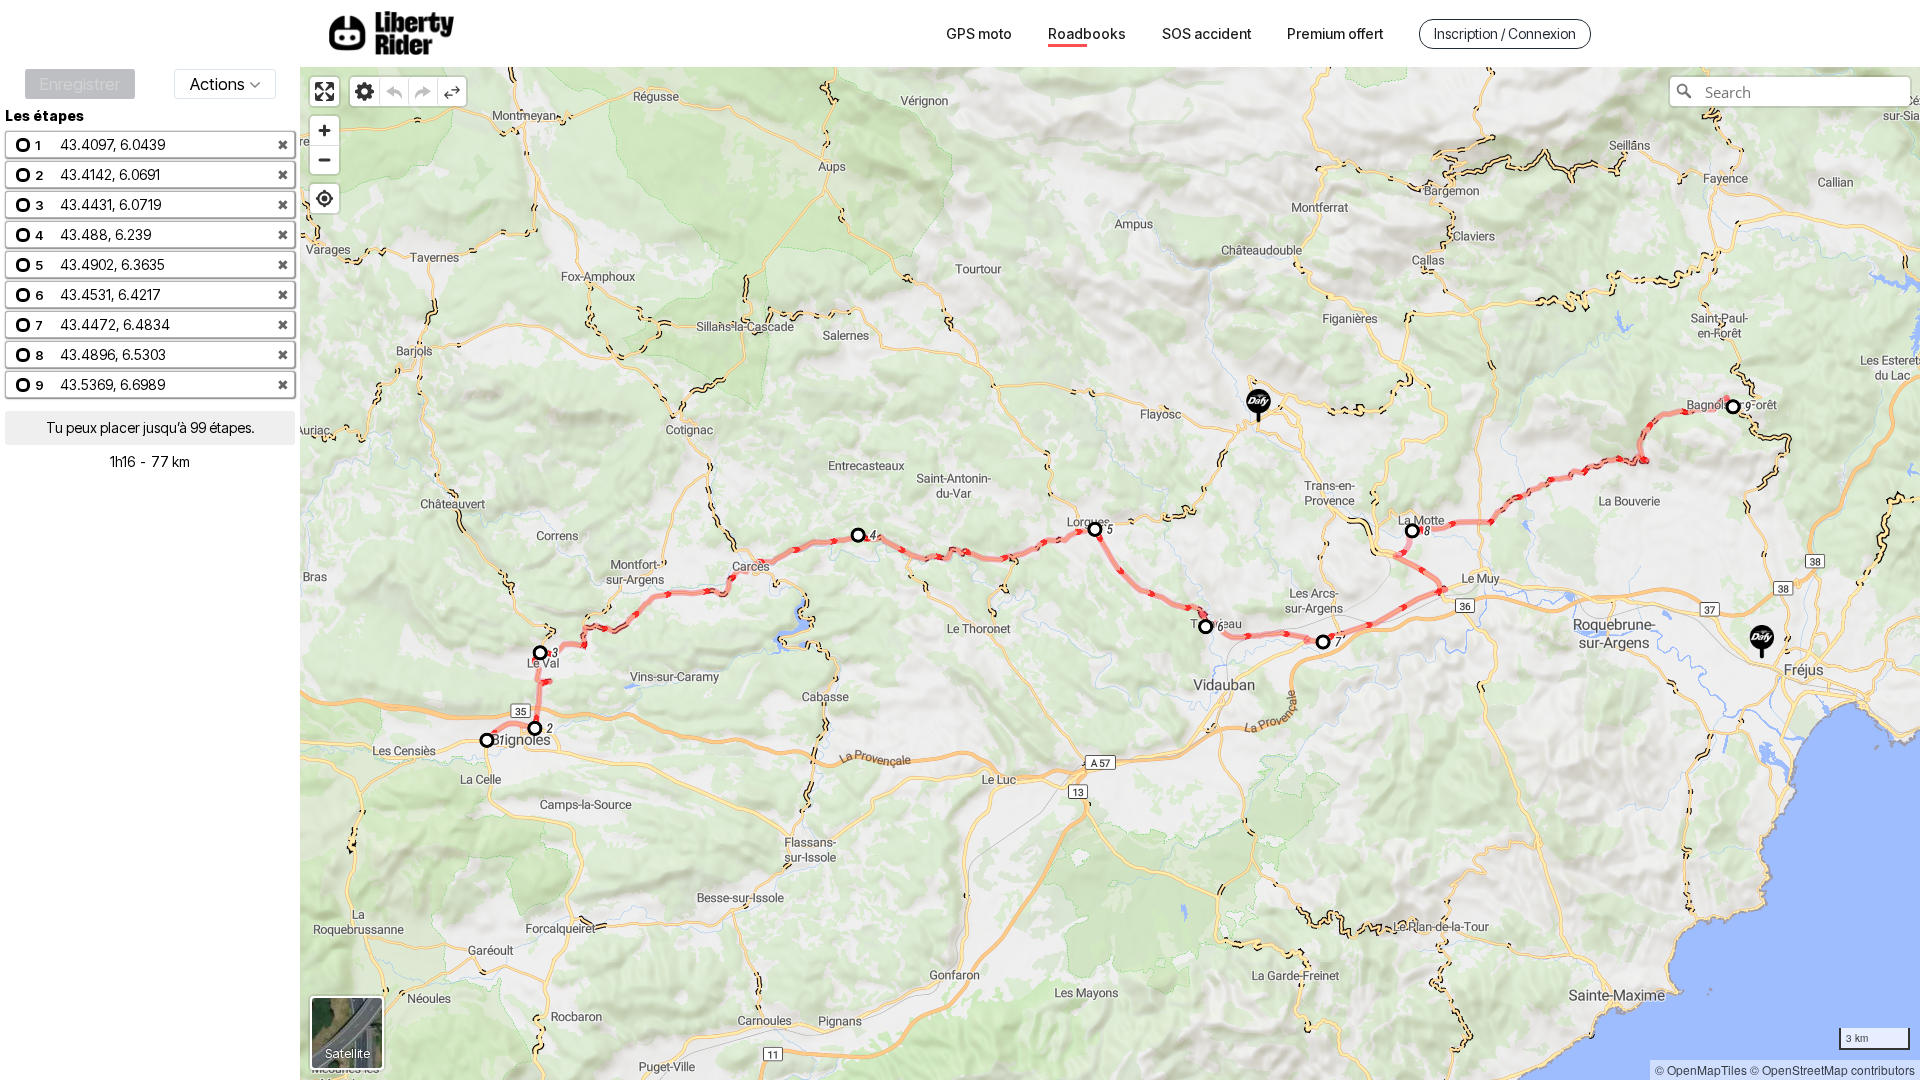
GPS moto (979, 33)
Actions (217, 84)
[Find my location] (324, 198)
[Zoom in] (324, 130)
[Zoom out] (324, 159)
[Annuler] (393, 91)
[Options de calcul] (364, 91)
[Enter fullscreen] (324, 91)
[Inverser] (451, 91)
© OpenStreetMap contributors (1832, 1069)
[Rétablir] (422, 91)
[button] (150, 144)
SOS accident (1206, 33)
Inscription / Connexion (1505, 33)
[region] (1110, 573)
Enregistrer (80, 84)
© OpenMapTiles (1701, 1069)
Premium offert (1335, 33)
